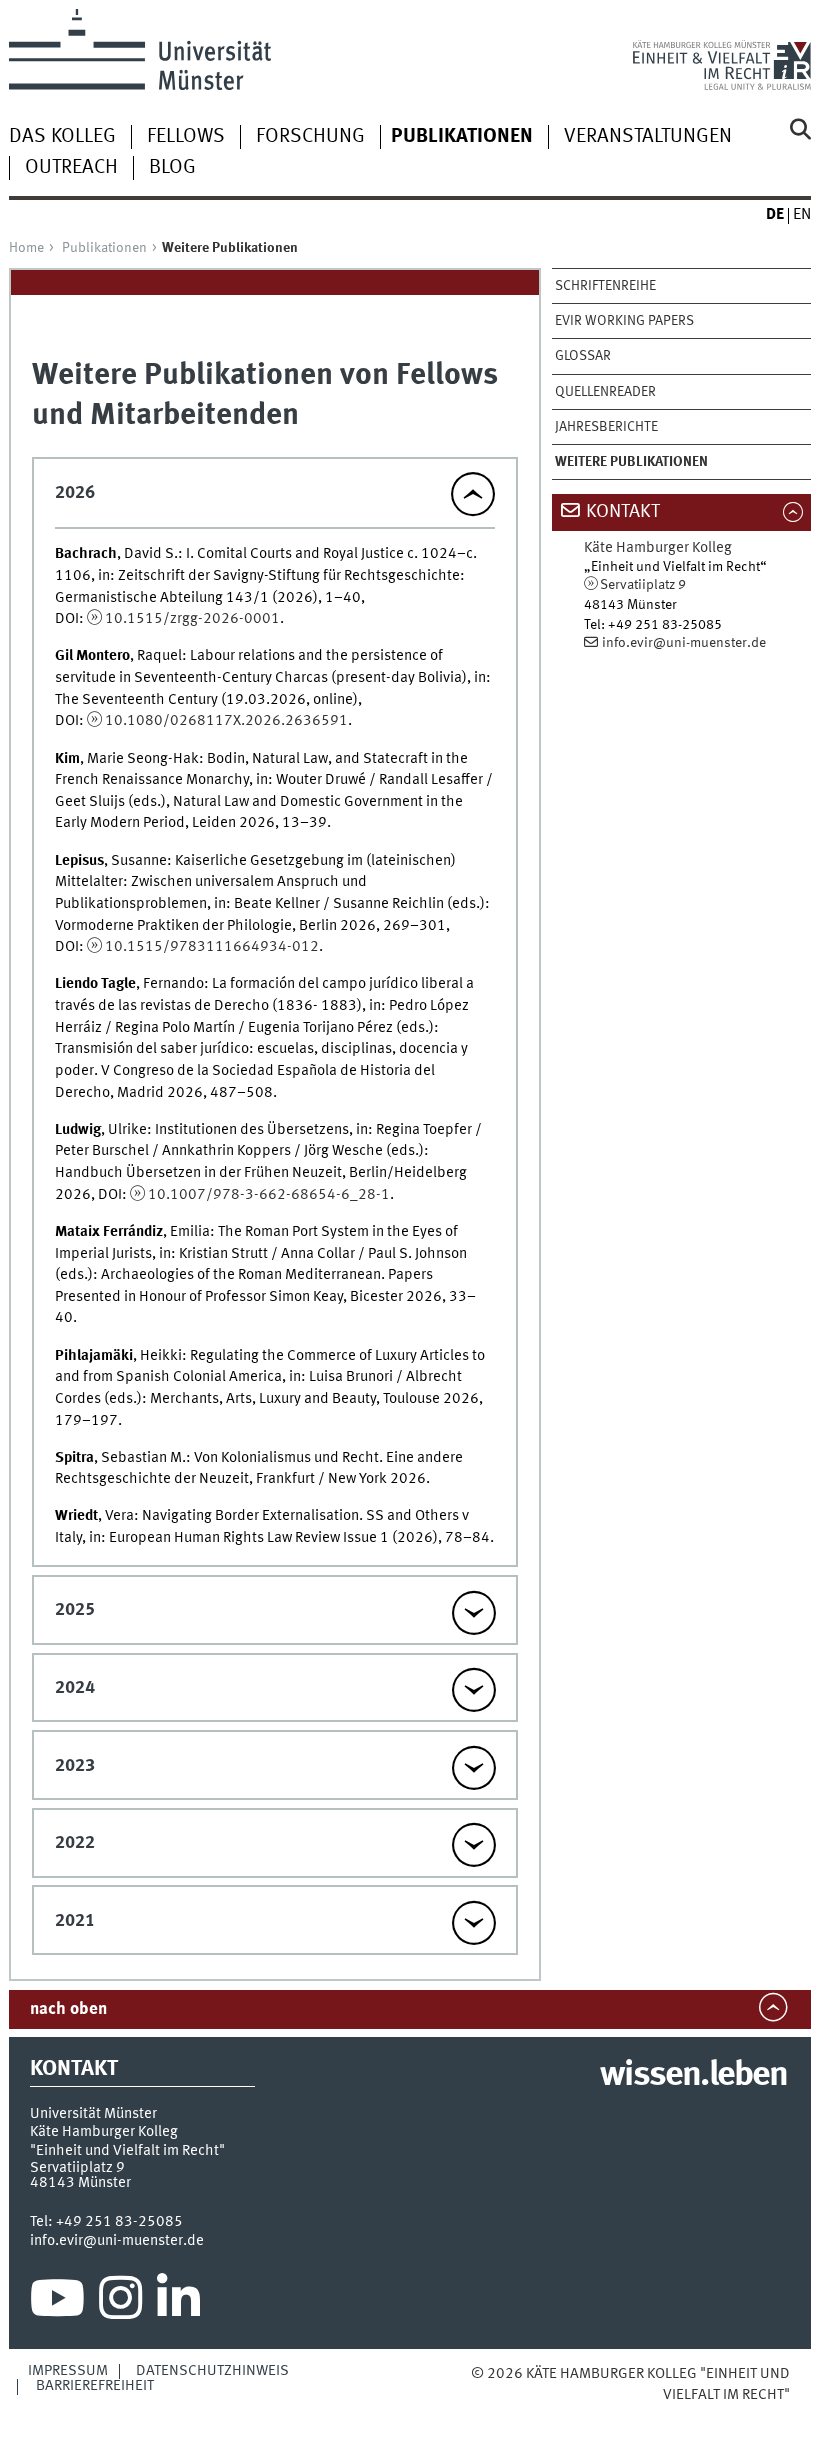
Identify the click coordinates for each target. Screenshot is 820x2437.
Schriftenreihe (605, 286)
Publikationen (104, 248)
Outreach (71, 168)
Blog (172, 168)
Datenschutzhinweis (212, 2371)
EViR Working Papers (624, 321)
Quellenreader (605, 392)
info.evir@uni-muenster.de (684, 643)
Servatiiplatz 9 (643, 585)
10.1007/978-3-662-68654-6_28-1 (269, 1195)
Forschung (310, 137)
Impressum (68, 2371)
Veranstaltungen (648, 137)
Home (26, 248)
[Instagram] (120, 2303)
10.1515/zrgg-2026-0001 (192, 619)
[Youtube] (57, 2303)
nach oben (68, 2009)
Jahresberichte (606, 427)
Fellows (186, 137)
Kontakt (623, 512)
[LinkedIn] (178, 2303)
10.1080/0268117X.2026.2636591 (226, 721)
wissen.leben (693, 2076)
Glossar (583, 356)
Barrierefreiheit (95, 2386)
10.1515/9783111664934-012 (212, 947)
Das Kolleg (62, 137)
